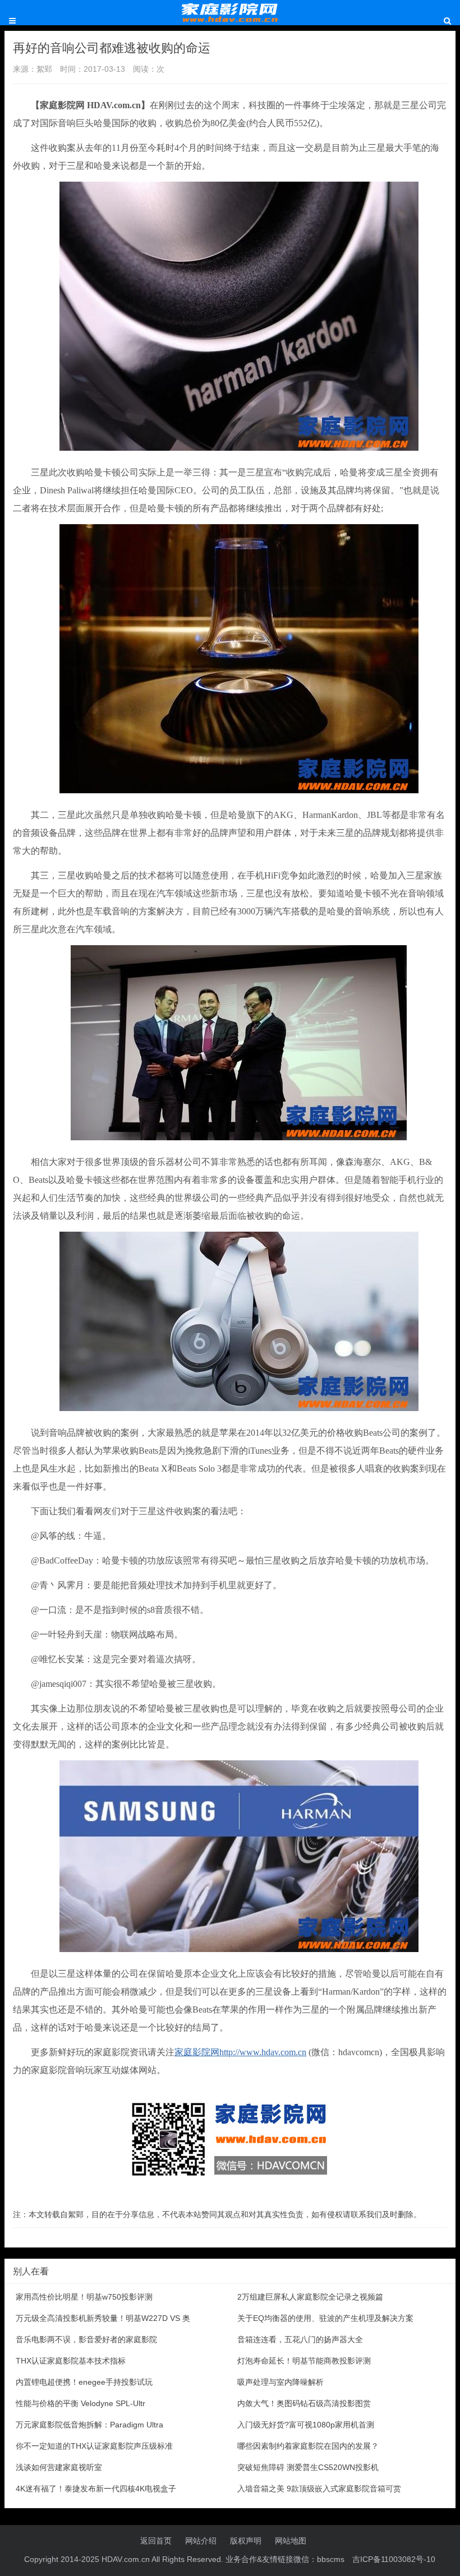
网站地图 (291, 2541)
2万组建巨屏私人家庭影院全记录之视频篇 (310, 2297)
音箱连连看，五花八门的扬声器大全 (300, 2339)
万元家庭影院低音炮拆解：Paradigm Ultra (89, 2425)
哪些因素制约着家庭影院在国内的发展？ (308, 2446)
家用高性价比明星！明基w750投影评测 (84, 2297)
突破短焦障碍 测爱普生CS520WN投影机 (308, 2467)
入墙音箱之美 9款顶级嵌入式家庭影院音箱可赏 (319, 2489)
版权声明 (246, 2541)
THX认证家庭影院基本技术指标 (71, 2361)
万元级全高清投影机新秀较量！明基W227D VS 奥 (103, 2318)
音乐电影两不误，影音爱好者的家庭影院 (86, 2339)
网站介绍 (201, 2541)
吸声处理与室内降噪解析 (280, 2382)
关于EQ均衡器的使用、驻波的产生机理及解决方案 (325, 2318)
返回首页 (156, 2541)
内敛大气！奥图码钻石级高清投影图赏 (304, 2403)
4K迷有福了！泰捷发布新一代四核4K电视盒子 (96, 2489)
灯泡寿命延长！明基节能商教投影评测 (304, 2361)
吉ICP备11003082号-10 (394, 2559)
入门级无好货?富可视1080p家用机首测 (306, 2425)
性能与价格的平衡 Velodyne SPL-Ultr (81, 2403)
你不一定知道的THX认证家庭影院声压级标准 (94, 2446)
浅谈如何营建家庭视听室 (59, 2467)
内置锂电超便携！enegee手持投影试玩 (84, 2382)
